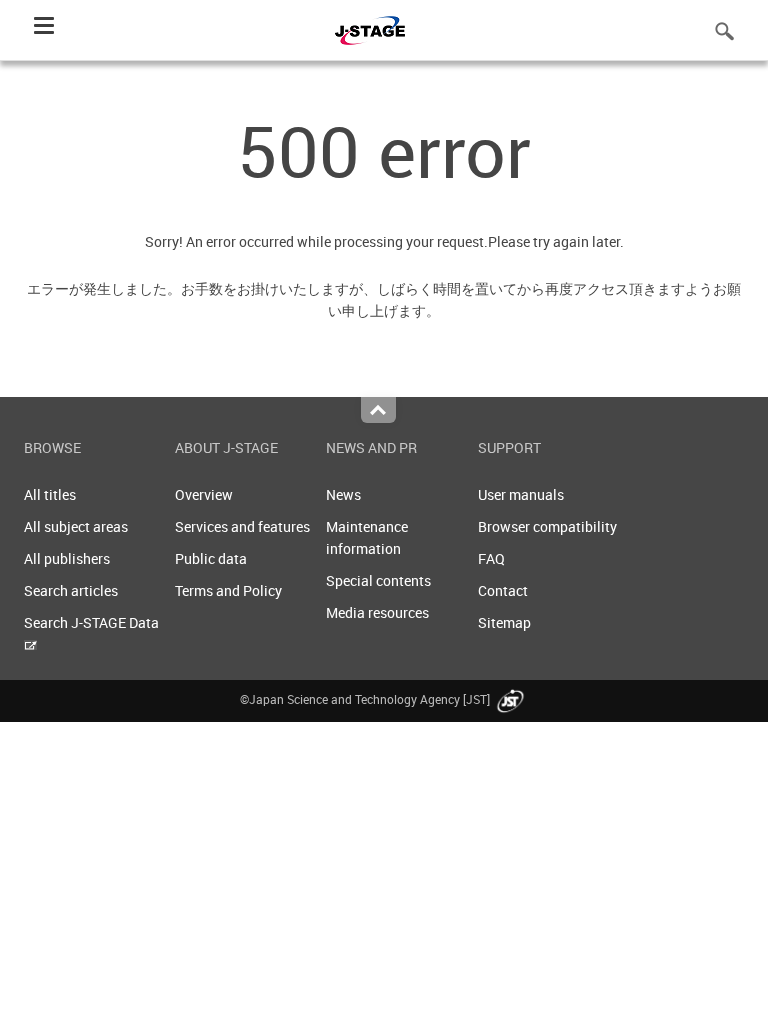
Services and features (242, 526)
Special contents (378, 580)
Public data (211, 558)
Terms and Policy (228, 590)
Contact (503, 590)
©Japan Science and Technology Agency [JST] (366, 699)
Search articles (71, 590)
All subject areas (76, 526)
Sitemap (504, 622)
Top (378, 410)
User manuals (521, 494)
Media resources (377, 612)
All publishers (67, 558)
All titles (50, 494)
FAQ (491, 558)
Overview (204, 494)
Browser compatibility (547, 526)
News (343, 494)
